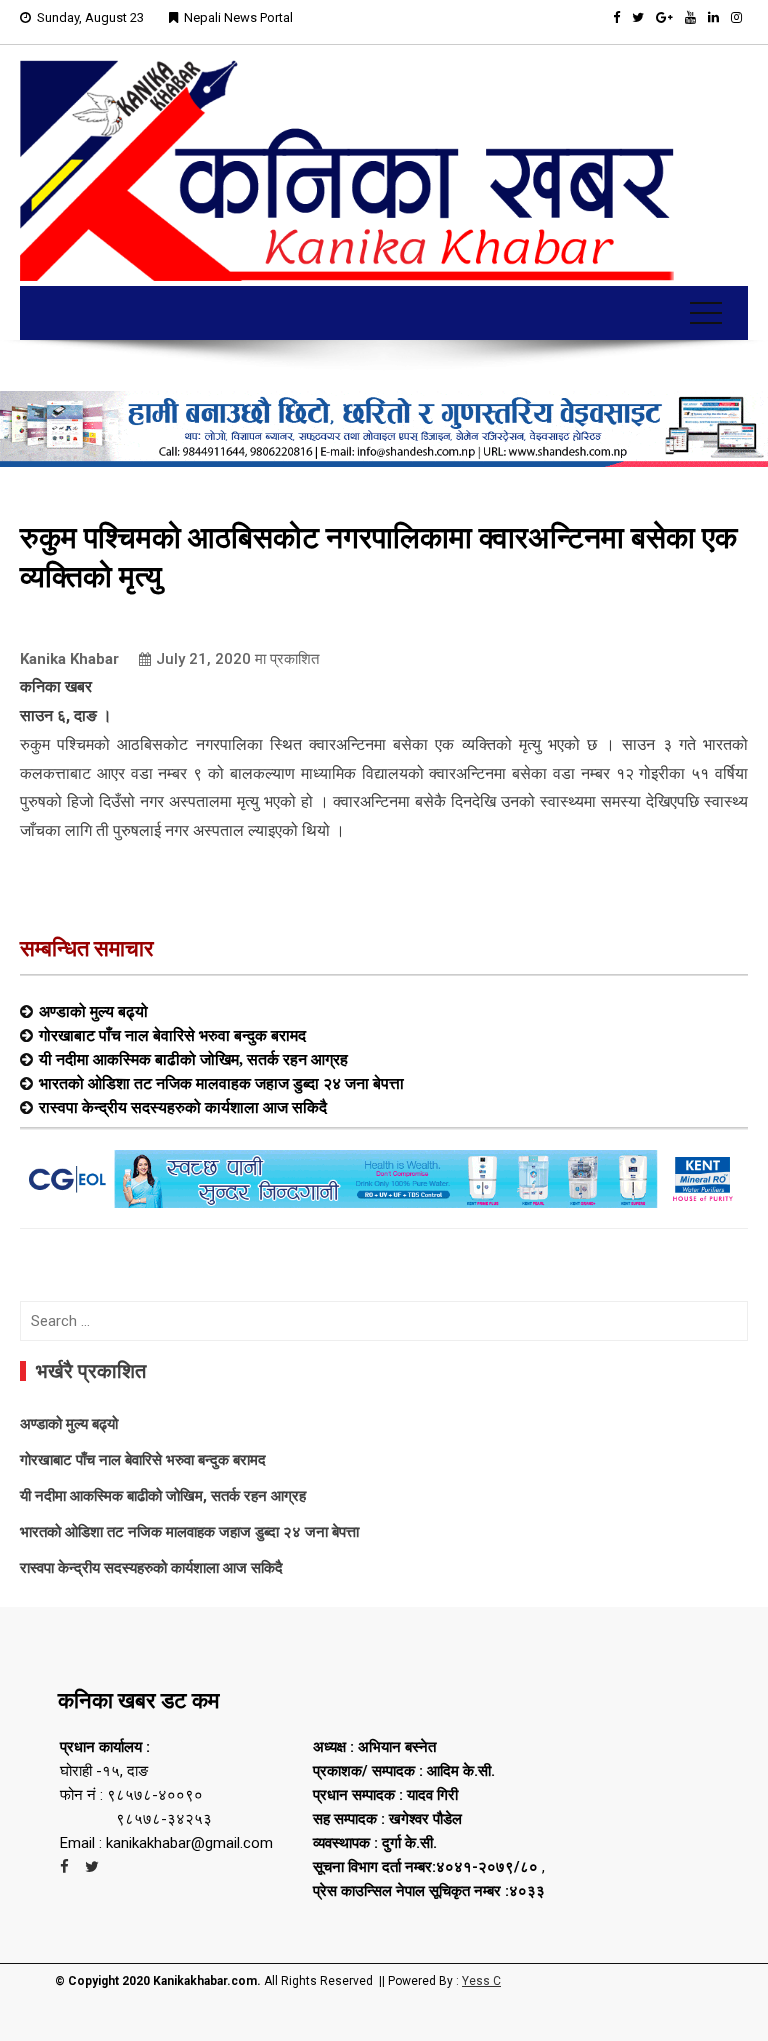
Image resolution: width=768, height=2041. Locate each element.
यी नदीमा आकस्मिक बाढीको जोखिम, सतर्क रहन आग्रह (193, 1059)
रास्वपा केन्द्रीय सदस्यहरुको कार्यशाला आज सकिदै (183, 1107)
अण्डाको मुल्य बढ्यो (93, 1011)
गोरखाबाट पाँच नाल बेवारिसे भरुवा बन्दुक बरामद (172, 1035)
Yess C (481, 1981)
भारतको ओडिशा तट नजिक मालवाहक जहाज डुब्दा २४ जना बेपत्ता (221, 1083)
